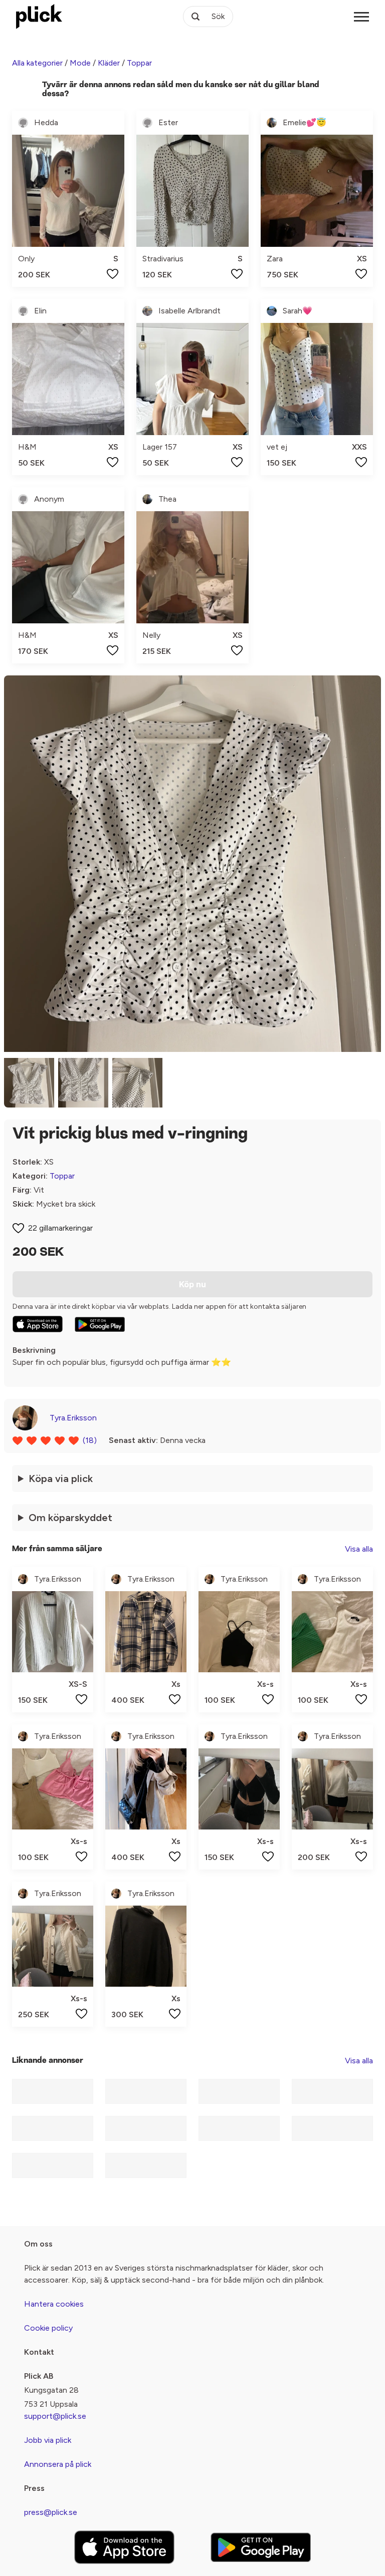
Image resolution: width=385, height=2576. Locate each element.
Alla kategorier (37, 63)
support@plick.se (55, 2416)
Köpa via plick (61, 1479)
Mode (80, 63)
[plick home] (39, 17)
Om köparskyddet (70, 1518)
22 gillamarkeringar (60, 1228)
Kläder (109, 63)
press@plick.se (51, 2512)
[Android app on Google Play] (100, 1324)
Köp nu (192, 1284)
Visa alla (359, 1549)
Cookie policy (48, 2328)
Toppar (139, 63)
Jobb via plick (48, 2440)
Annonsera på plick (58, 2464)
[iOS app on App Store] (38, 1324)
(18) (90, 1440)
